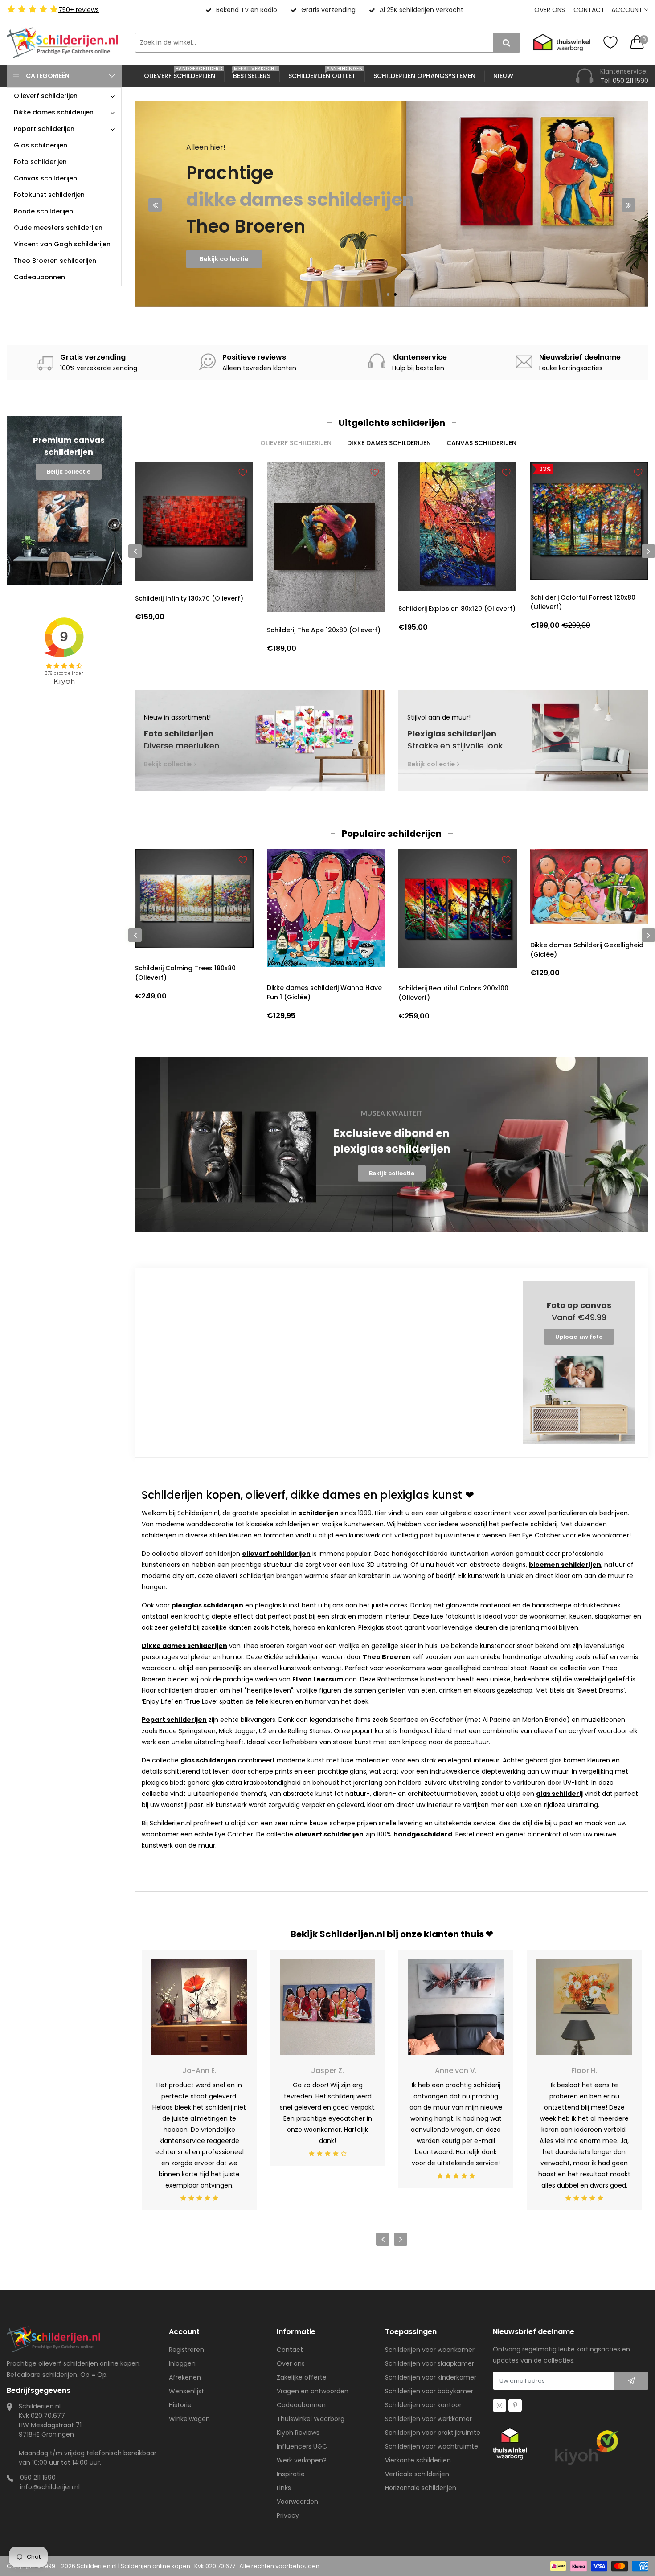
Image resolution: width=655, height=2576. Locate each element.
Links (284, 2488)
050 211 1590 (38, 2478)
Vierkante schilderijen (418, 2460)
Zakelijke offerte (302, 2377)
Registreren (186, 2350)
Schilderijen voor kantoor (423, 2405)
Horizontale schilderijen (421, 2488)
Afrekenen (185, 2377)
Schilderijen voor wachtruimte (432, 2446)
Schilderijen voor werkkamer (428, 2419)
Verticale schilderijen (417, 2474)
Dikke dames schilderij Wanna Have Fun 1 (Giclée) (324, 992)
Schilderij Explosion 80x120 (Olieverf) (457, 609)
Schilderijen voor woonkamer (430, 2350)
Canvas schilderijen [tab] (481, 443)
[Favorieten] (610, 42)
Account (628, 10)
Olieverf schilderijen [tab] (296, 443)
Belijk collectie (69, 472)
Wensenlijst (186, 2391)
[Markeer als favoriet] (243, 472)
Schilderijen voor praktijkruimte (433, 2433)
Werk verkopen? (302, 2460)
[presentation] (155, 205)
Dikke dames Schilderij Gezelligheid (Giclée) (587, 950)
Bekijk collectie (224, 263)
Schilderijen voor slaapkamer (430, 2363)
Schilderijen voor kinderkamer (431, 2377)
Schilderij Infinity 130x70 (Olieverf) (189, 598)
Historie (180, 2405)
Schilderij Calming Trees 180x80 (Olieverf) (185, 973)
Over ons (550, 10)
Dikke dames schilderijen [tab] (389, 443)
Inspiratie (291, 2474)
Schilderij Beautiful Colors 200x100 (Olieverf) (453, 993)
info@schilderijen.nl (50, 2487)
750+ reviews (79, 10)
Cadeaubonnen (301, 2405)
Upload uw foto (579, 1337)
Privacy (288, 2515)
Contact (589, 10)
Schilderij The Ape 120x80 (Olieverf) (324, 630)
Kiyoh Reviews (298, 2433)
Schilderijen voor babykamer (429, 2391)
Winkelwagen (189, 2419)
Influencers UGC (302, 2446)
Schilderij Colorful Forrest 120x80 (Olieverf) (583, 602)
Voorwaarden (297, 2502)
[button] (388, 294)
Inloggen (182, 2363)
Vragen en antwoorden (313, 2391)
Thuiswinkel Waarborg (311, 2419)
